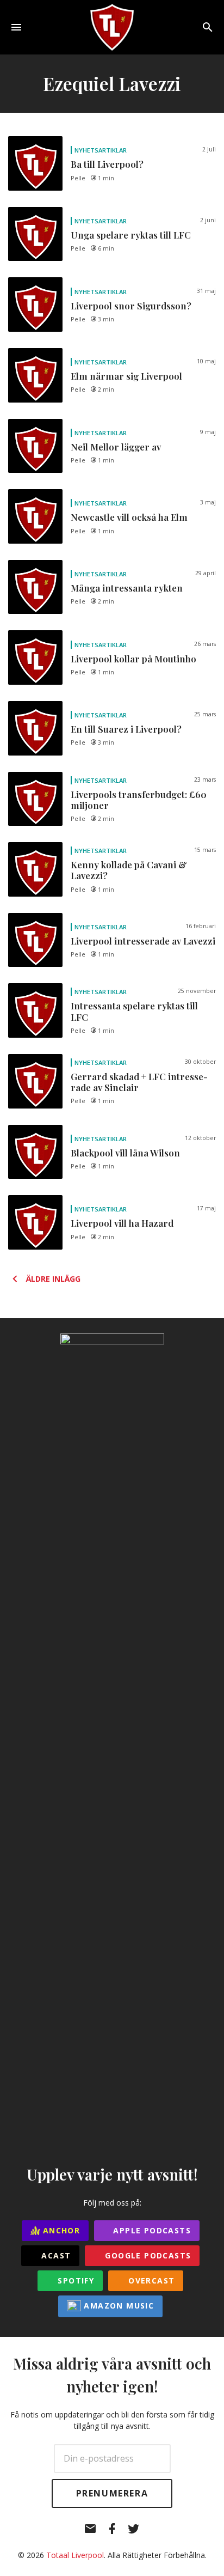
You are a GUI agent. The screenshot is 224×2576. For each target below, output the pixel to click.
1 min (106, 178)
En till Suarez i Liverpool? (126, 729)
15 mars (205, 850)
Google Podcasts (147, 2255)
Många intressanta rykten (127, 588)
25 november (197, 991)
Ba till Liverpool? (107, 164)
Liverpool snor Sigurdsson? (131, 306)
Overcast (150, 2280)
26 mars (205, 644)
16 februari (201, 926)
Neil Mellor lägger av (116, 447)
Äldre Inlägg (53, 1279)
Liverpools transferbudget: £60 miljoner (139, 800)
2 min (106, 389)
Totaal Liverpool (75, 2555)
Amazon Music (117, 2306)
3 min (106, 319)
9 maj (208, 432)
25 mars (205, 714)
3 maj (208, 502)
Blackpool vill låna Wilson (125, 1153)
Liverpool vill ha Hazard (122, 1223)
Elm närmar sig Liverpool (126, 376)
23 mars (205, 780)
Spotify (74, 2280)
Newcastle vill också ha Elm (129, 517)
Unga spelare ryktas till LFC (131, 235)
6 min (106, 248)
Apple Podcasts (151, 2230)
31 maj (206, 291)
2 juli (209, 149)
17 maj (206, 1208)
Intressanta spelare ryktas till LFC (134, 1011)
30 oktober (200, 1062)
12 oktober (200, 1138)
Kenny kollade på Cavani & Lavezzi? (129, 870)
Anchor (60, 2230)
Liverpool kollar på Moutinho (133, 659)
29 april (206, 573)
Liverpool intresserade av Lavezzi (143, 941)
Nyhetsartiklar (101, 150)
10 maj (206, 361)
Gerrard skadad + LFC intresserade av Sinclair (139, 1082)
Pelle (78, 178)
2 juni (208, 220)
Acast (55, 2255)
